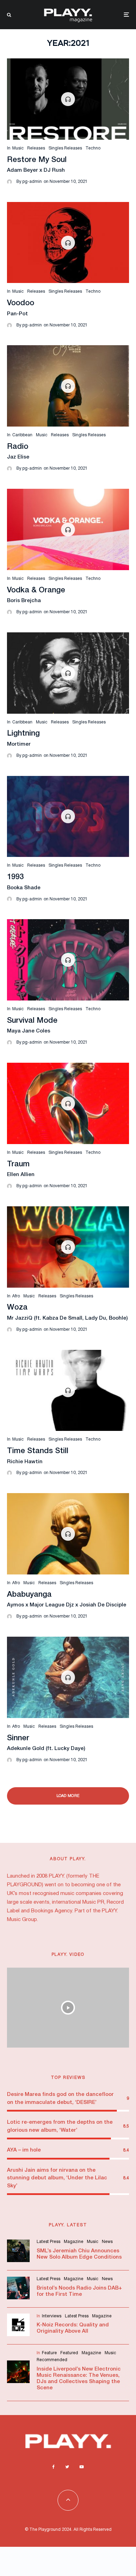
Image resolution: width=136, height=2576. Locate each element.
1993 (15, 877)
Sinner (18, 1738)
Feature (49, 2353)
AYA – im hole (24, 2150)
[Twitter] (67, 2467)
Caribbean (22, 435)
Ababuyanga (29, 1595)
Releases (36, 148)
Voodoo (21, 303)
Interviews (52, 2316)
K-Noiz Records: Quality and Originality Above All (73, 2328)
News (107, 2242)
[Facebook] (54, 2467)
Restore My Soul (37, 160)
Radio (18, 447)
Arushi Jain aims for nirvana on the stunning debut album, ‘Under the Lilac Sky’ (57, 2178)
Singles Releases (65, 148)
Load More (68, 1796)
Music (18, 148)
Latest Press (48, 2242)
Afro (16, 1296)
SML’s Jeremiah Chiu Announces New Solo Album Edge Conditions (79, 2254)
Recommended (52, 2360)
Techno (93, 148)
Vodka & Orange (36, 590)
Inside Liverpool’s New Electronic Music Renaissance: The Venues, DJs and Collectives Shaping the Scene (79, 2379)
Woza (17, 1307)
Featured (69, 2353)
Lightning (23, 734)
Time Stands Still (38, 1451)
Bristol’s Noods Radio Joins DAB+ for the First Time (79, 2291)
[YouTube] (82, 2467)
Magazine (74, 2242)
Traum (18, 1164)
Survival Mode (32, 1021)
